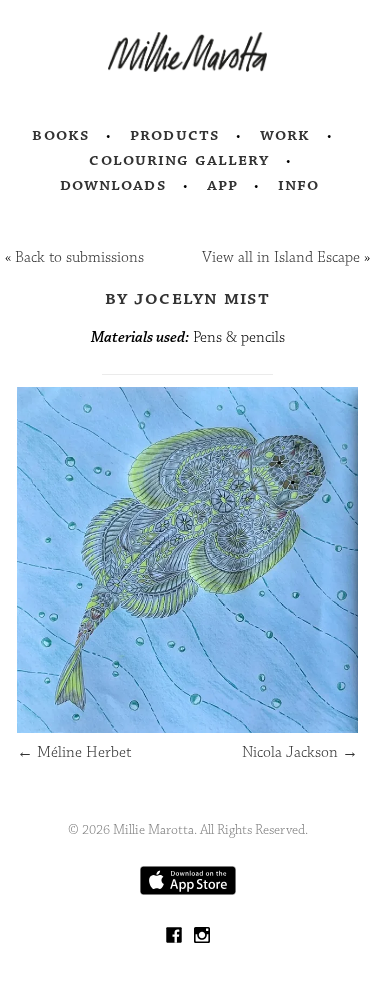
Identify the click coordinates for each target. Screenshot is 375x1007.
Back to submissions (79, 257)
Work (285, 135)
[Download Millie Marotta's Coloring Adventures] (188, 890)
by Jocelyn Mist (187, 298)
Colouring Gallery (179, 160)
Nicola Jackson (300, 752)
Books (61, 135)
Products (175, 135)
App (222, 185)
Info (299, 185)
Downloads (113, 185)
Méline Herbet (74, 752)
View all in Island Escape (281, 257)
